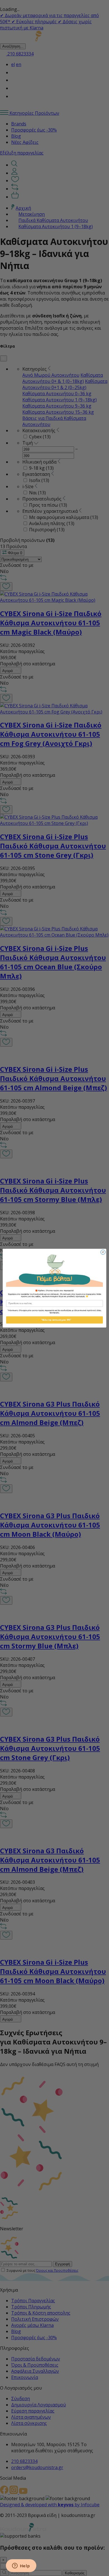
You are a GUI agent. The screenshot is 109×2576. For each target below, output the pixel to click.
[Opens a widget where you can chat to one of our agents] (21, 2566)
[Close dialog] (103, 1252)
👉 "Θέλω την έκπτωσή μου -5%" (54, 1320)
